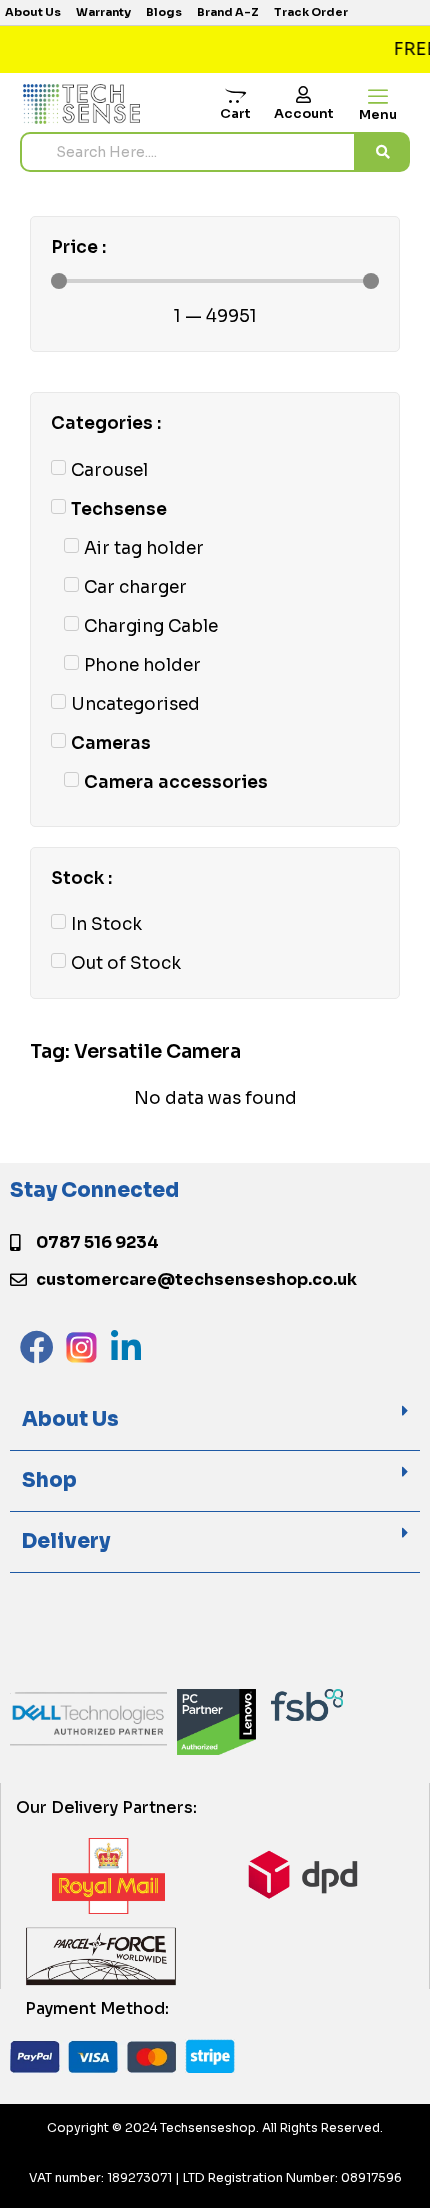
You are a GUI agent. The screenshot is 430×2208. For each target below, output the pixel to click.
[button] (215, 1420)
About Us (70, 1419)
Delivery (66, 1541)
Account (304, 113)
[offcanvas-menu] (378, 97)
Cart (235, 113)
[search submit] (383, 152)
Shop (49, 1480)
